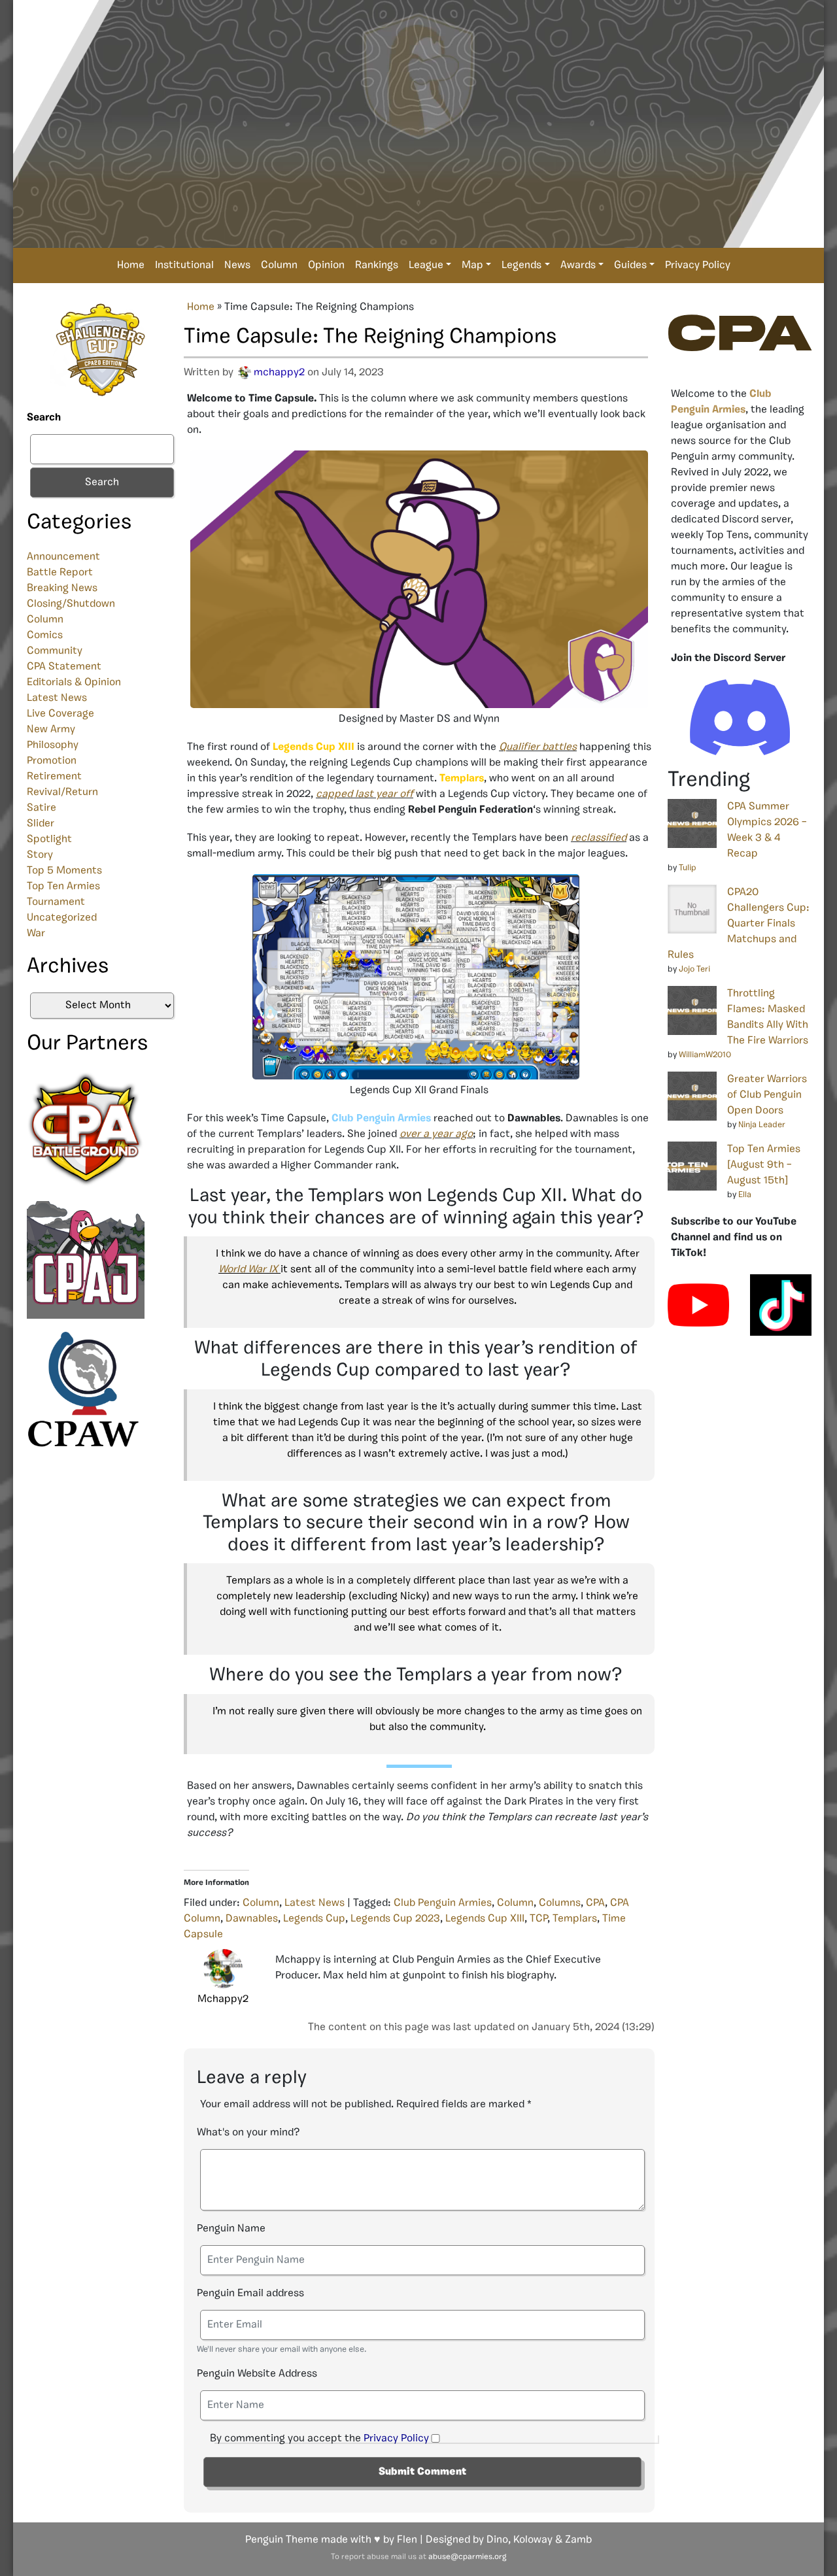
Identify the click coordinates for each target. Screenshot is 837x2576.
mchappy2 (279, 373)
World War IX (248, 1270)
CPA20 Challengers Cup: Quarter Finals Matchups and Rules (739, 924)
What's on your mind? (248, 2133)
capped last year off (365, 794)
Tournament (56, 902)
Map (472, 265)
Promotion (52, 761)
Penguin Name (231, 2229)
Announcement (63, 557)
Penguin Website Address (257, 2374)
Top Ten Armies (63, 887)
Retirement (54, 777)
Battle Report (60, 573)
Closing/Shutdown (71, 604)
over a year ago (436, 1134)
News (237, 265)
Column (279, 265)
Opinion (326, 265)
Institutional (184, 265)
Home (131, 265)
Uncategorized (62, 918)
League (426, 265)
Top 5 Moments (64, 871)
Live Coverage (60, 714)
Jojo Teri (694, 969)
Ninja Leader (762, 1125)
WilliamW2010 (705, 1055)
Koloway (533, 2540)
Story (40, 855)
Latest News (57, 698)
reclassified (599, 838)
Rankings (377, 265)
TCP (538, 1919)
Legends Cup (314, 1919)
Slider (41, 824)
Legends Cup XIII (485, 1919)
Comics (45, 636)
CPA (595, 1903)
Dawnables (252, 1919)
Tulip (688, 868)
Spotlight (49, 839)
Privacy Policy (698, 265)
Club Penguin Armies (443, 1903)
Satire (42, 808)
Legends (521, 265)
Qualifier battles (538, 747)
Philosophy (53, 745)
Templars (575, 1919)
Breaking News (62, 588)
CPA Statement (64, 667)
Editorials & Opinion (74, 683)
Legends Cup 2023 (395, 1919)
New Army (51, 730)
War (36, 934)
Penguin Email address (250, 2294)
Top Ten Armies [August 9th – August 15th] (764, 1165)
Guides (630, 265)
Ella (745, 1195)
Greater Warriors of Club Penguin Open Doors (767, 1095)
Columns (560, 1903)
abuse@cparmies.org (467, 2557)
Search (44, 418)
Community (55, 651)
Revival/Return (62, 792)
